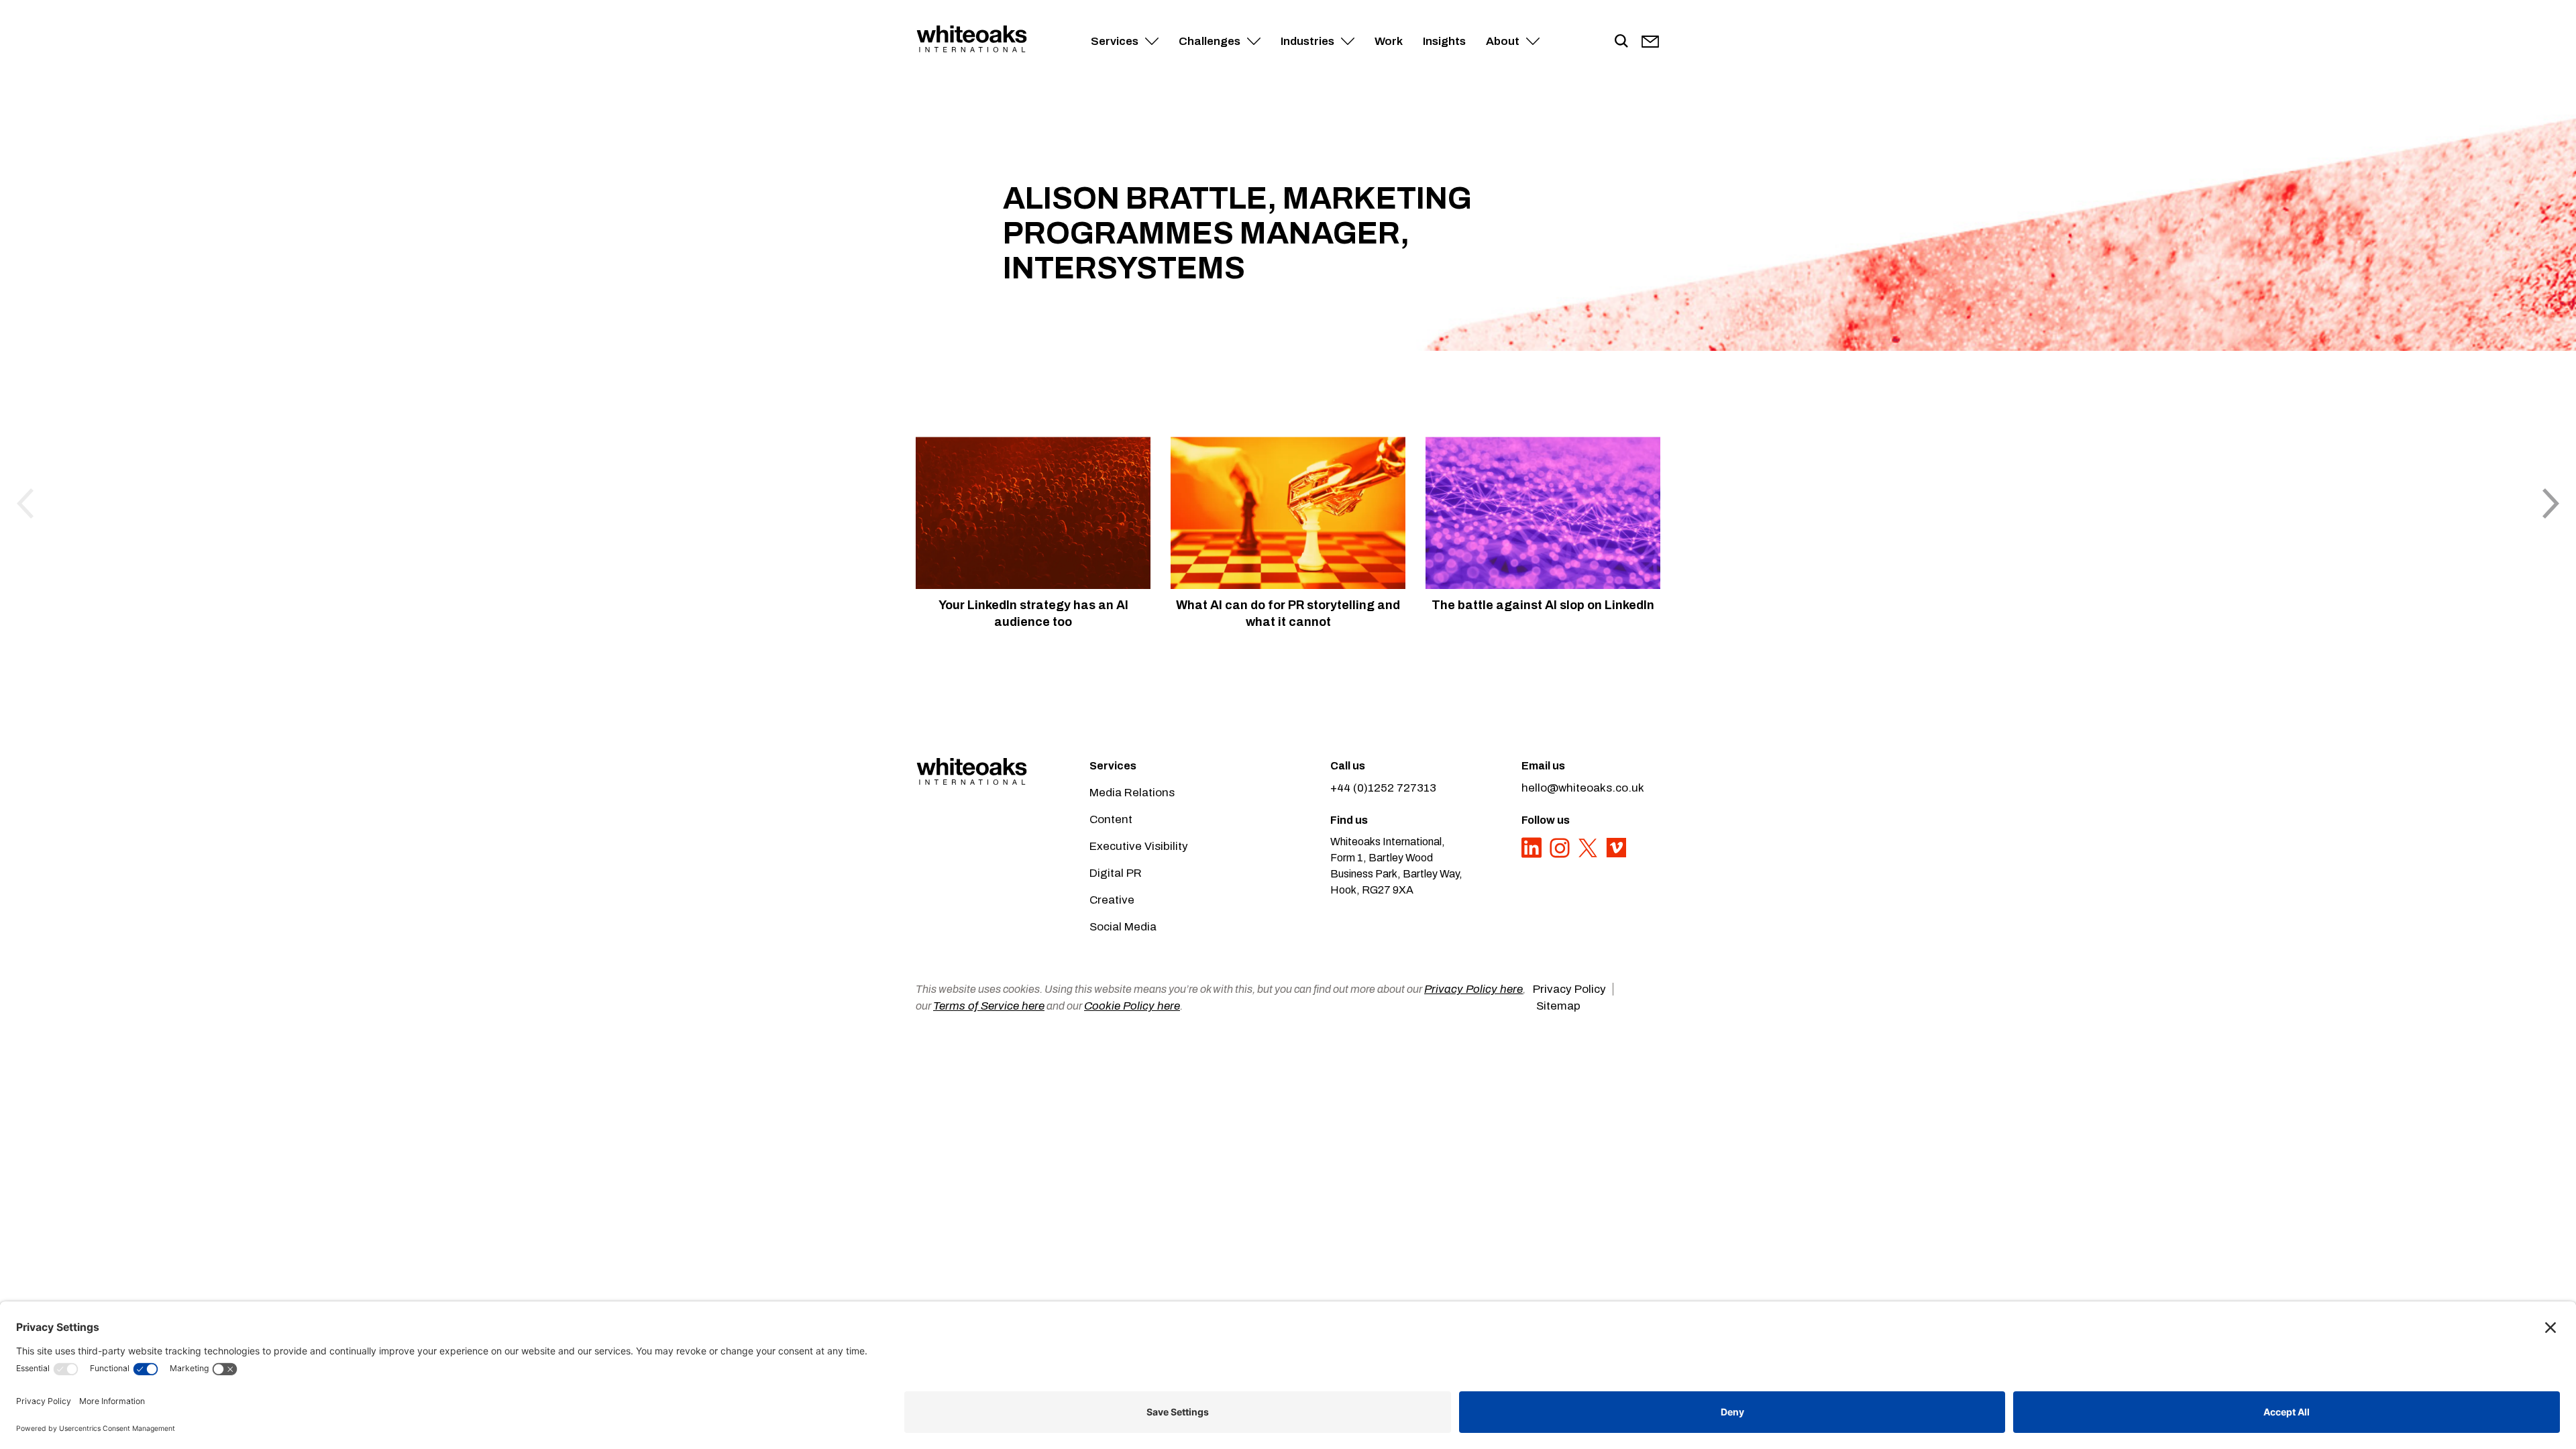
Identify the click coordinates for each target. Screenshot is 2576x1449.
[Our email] (1650, 42)
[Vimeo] (1616, 855)
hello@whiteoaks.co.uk (1583, 788)
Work (1389, 41)
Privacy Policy (1569, 989)
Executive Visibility (1139, 846)
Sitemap (1558, 1006)
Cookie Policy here (1132, 1006)
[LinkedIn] (1533, 855)
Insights (1444, 41)
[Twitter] (1589, 855)
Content (1111, 819)
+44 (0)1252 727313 (1383, 788)
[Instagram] (1561, 855)
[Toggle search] (1621, 42)
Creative (1112, 900)
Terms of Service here (989, 1006)
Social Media (1123, 927)
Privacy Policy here (1473, 989)
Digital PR (1116, 873)
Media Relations (1132, 793)
